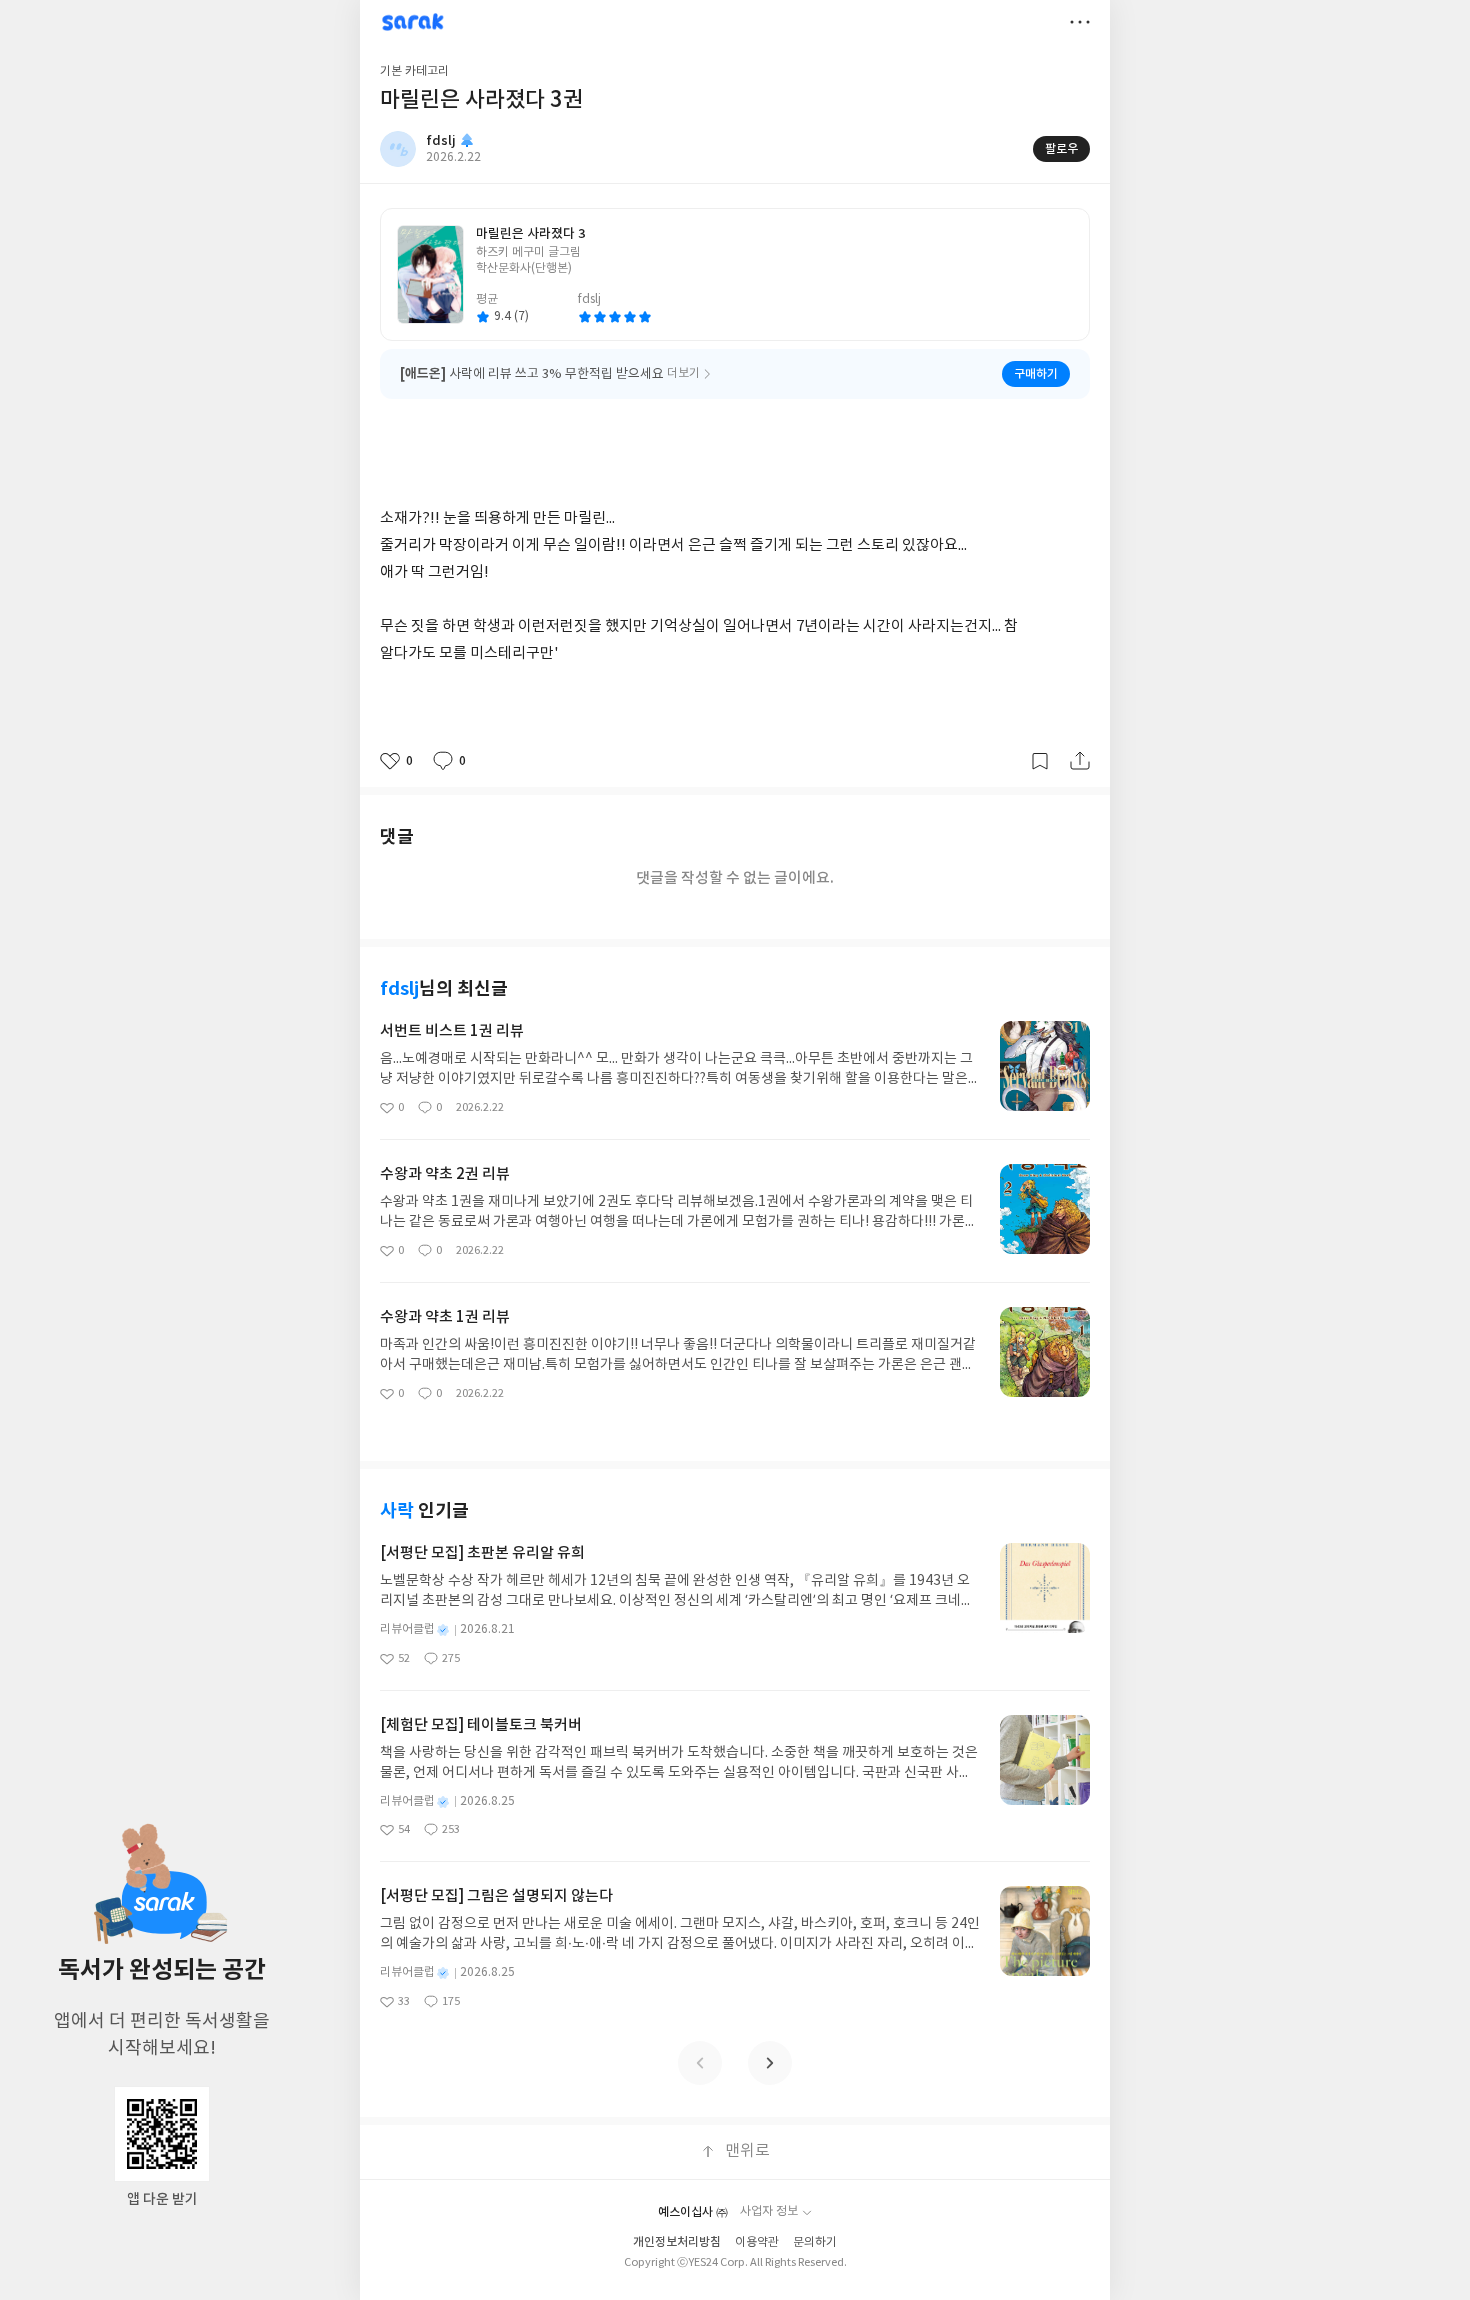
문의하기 (815, 2242)
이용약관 (757, 2242)
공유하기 (1080, 761)
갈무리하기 (1040, 761)
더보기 (1080, 22)
